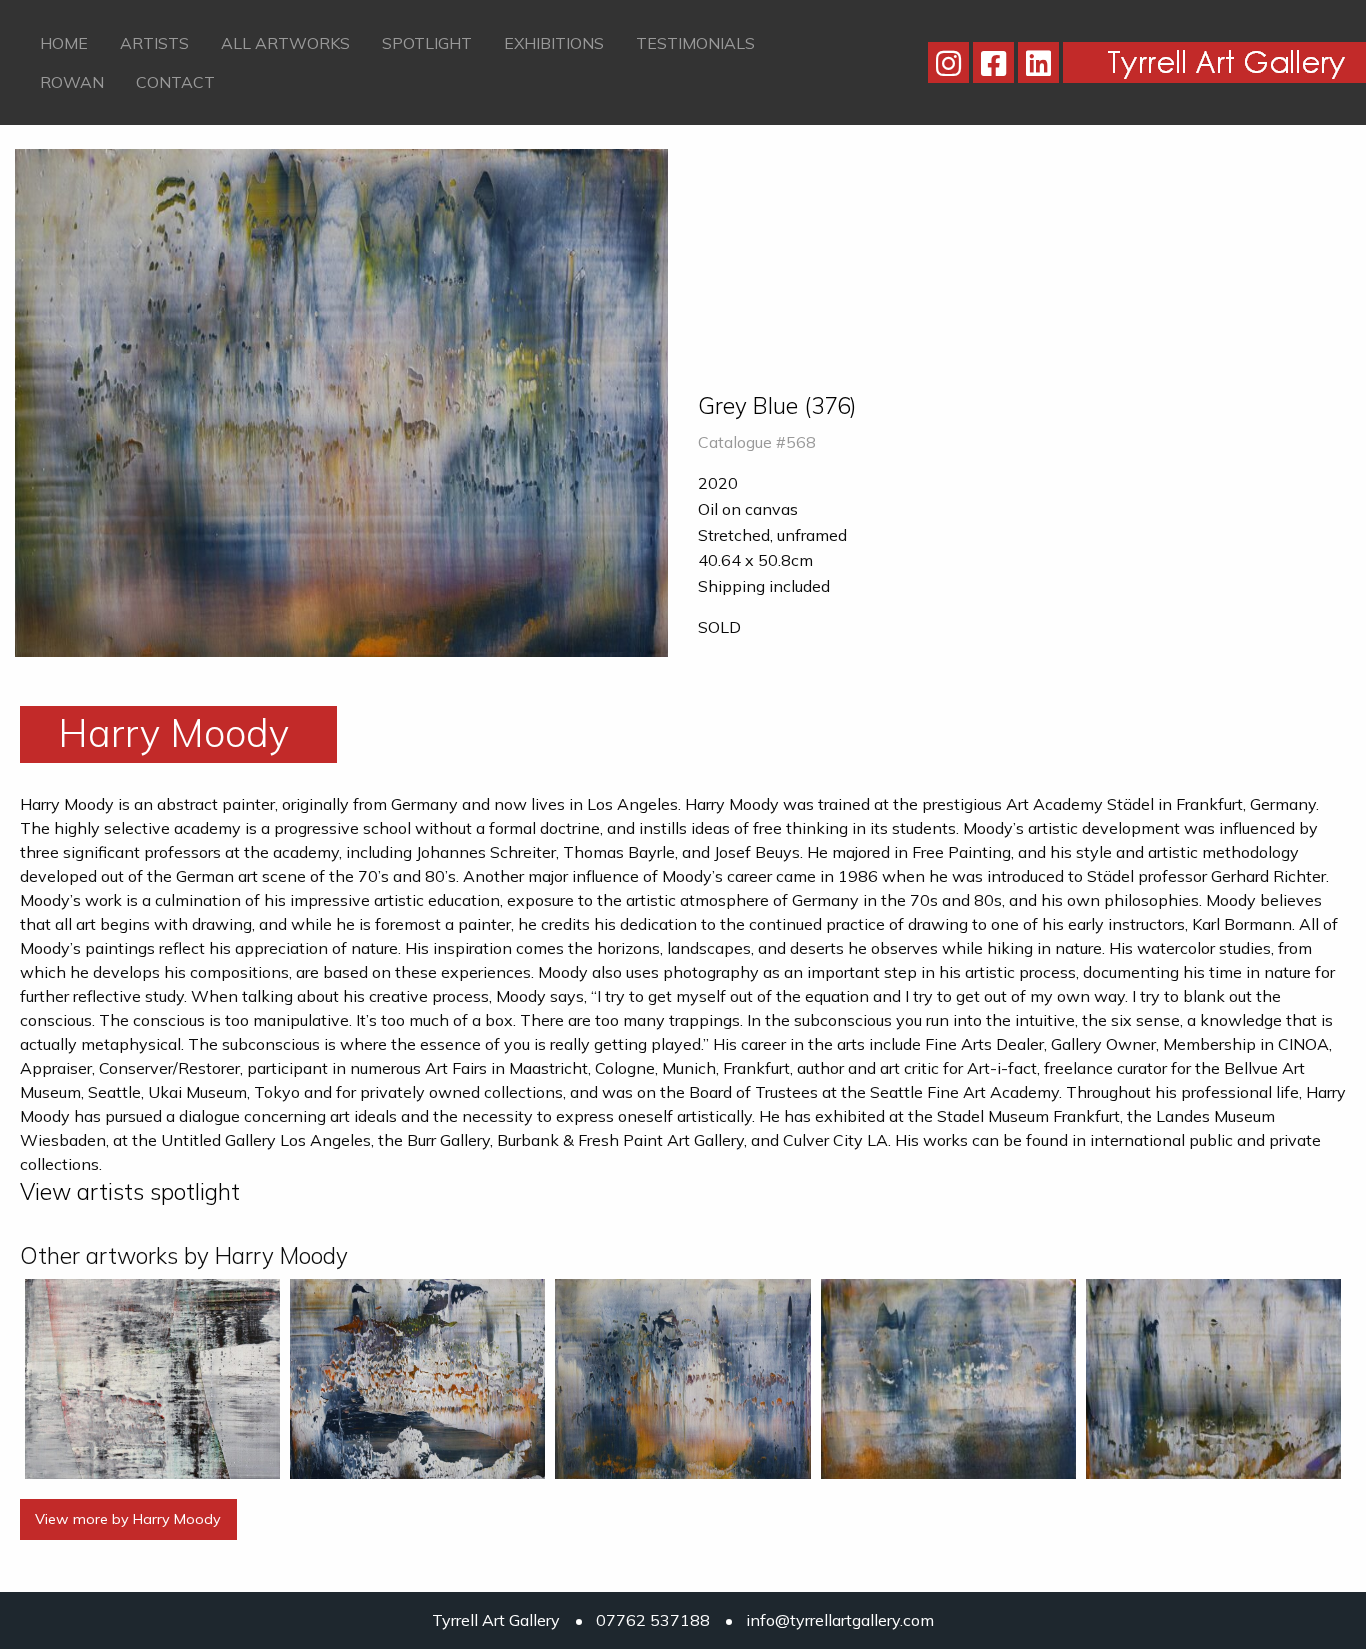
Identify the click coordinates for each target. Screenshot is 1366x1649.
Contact (175, 82)
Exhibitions (554, 43)
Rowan (72, 82)
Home (64, 43)
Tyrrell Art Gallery (496, 1620)
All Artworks (285, 43)
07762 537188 (653, 1620)
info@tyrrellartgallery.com (840, 1620)
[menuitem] (64, 43)
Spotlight (427, 43)
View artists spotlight (130, 1191)
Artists (154, 43)
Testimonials (695, 43)
